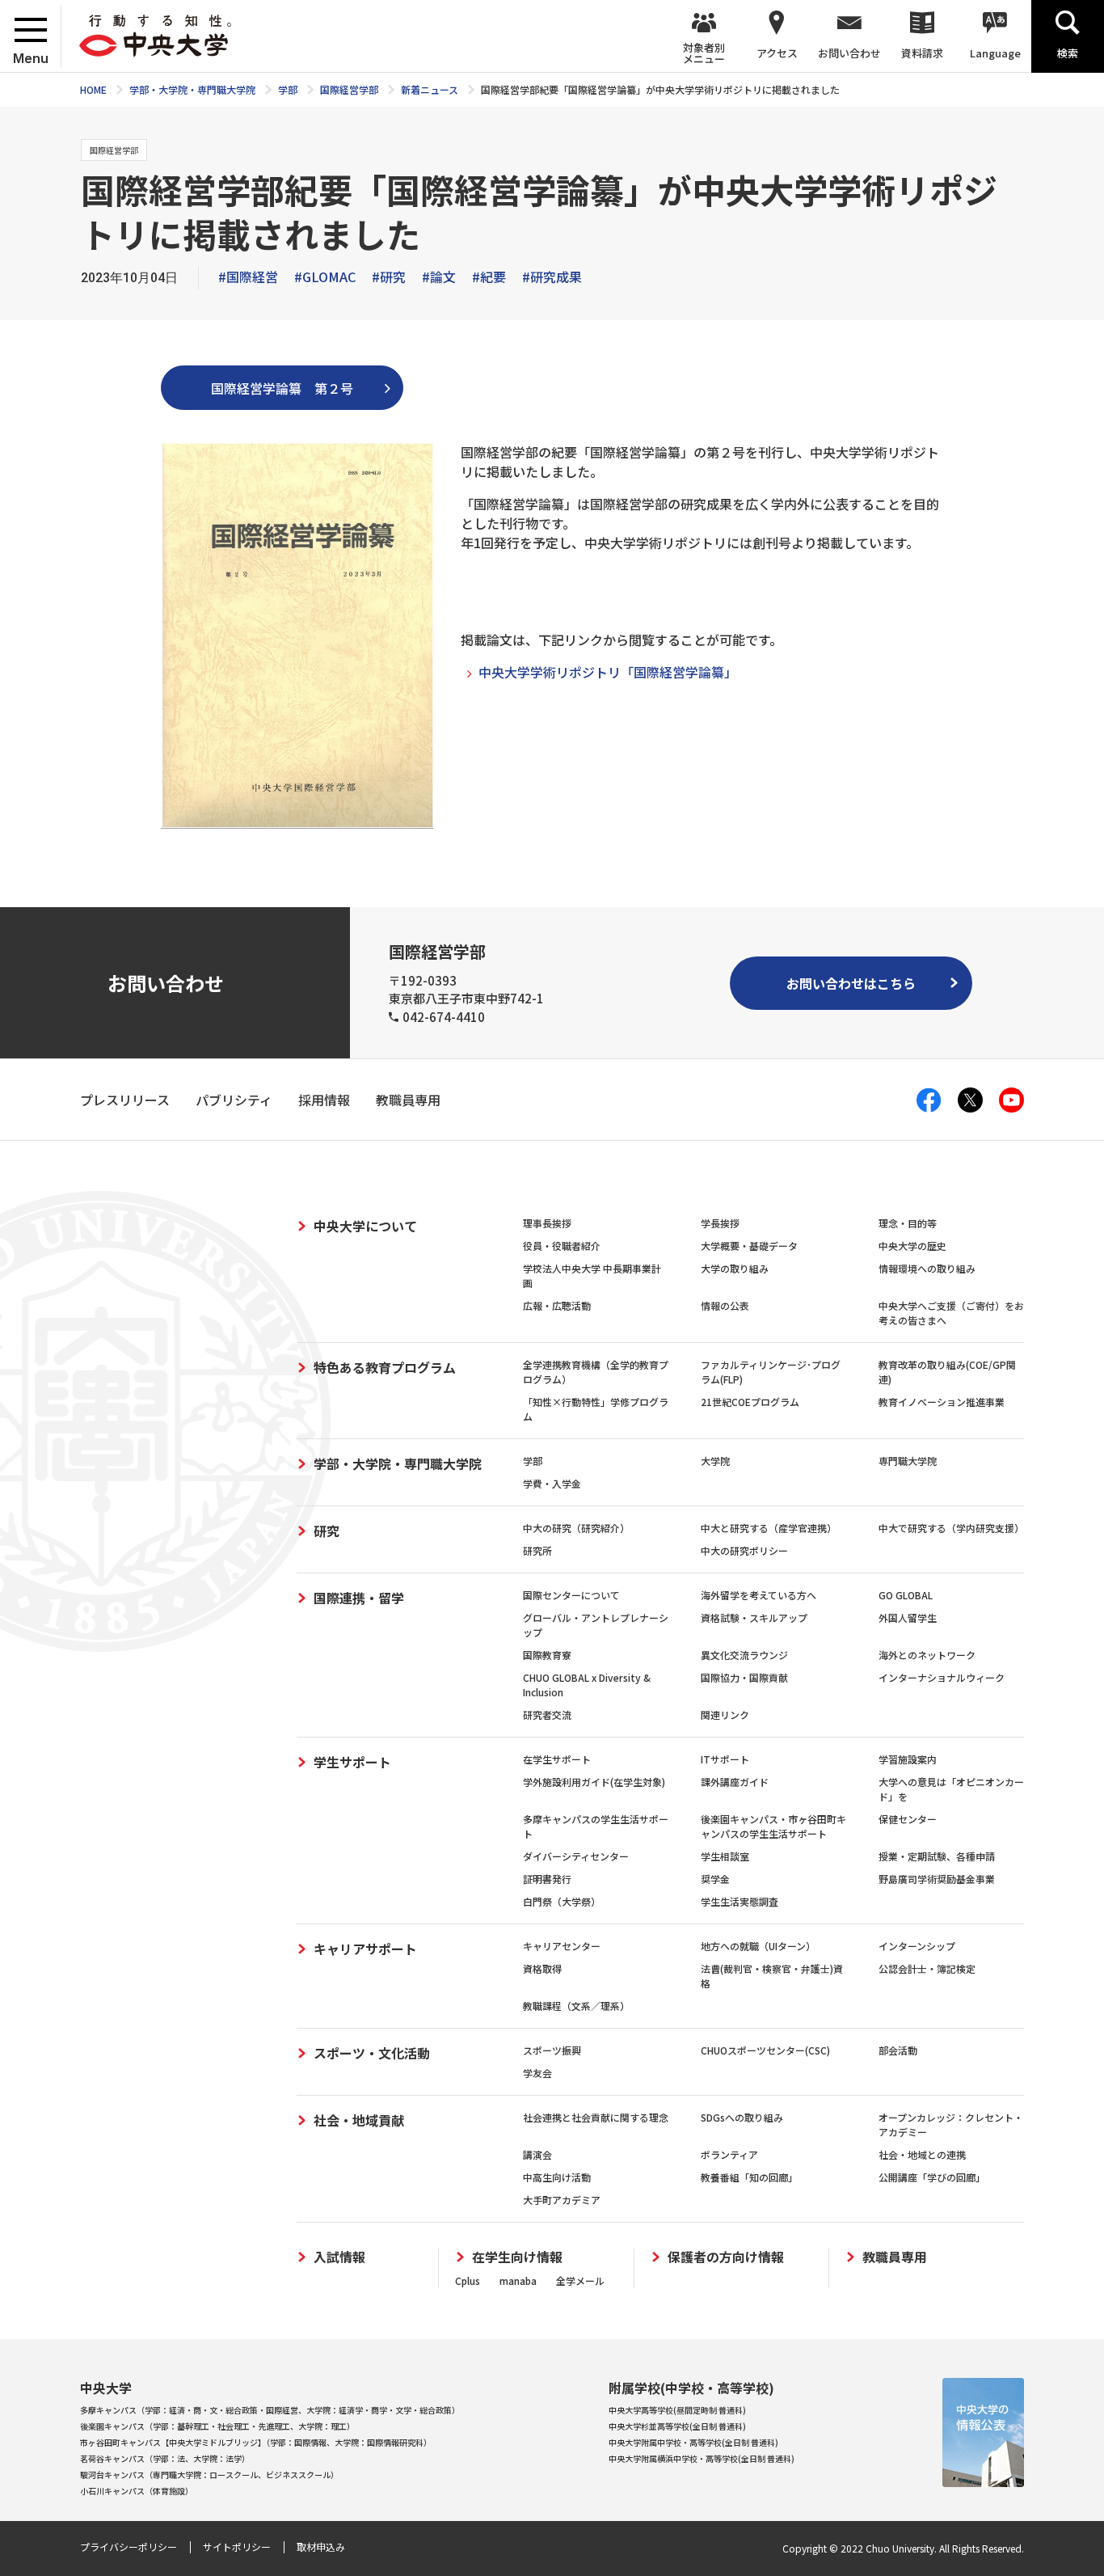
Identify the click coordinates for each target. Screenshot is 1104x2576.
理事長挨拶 (547, 1223)
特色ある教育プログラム (385, 1367)
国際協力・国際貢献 (744, 1677)
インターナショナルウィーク (942, 1677)
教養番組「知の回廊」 (749, 2177)
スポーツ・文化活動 (372, 2053)
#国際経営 (248, 277)
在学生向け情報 (517, 2257)
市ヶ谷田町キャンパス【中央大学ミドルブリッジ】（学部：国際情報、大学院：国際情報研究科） (256, 2442)
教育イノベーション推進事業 (942, 1402)
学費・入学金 (552, 1483)
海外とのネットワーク (927, 1655)
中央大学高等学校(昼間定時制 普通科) (677, 2410)
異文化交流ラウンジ (744, 1655)
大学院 (715, 1461)
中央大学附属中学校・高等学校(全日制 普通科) (693, 2442)
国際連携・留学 (359, 1598)
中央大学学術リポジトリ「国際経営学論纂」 (608, 672)
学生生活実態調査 (740, 1901)
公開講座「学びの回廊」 (932, 2177)
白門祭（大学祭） (562, 1901)
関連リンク (725, 1715)
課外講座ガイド (735, 1782)
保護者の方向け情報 (726, 2257)
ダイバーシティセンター (576, 1856)
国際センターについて (571, 1595)
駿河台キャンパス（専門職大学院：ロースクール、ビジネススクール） (209, 2475)
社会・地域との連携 (922, 2154)
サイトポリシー (237, 2546)
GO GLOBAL (906, 1595)
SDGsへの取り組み (742, 2117)
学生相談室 (725, 1856)
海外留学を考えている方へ (758, 1595)
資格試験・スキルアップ (754, 1617)
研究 (327, 1531)
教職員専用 (895, 2257)
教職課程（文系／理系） (576, 2006)
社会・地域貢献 (359, 2120)
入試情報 (339, 2257)
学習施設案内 (908, 1759)
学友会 (537, 2073)
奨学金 (715, 1879)
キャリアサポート (365, 1949)
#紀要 (489, 277)
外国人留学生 (908, 1617)
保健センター (908, 1819)
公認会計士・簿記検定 (927, 1968)
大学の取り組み (735, 1268)
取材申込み (321, 2546)
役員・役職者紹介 (562, 1246)
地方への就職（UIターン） (758, 1946)
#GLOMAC (325, 277)
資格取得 (542, 1968)
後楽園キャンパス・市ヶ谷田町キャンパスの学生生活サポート (773, 1826)
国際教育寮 (547, 1655)
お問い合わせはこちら (851, 983)
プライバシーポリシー (129, 2546)
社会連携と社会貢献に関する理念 (596, 2117)
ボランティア (729, 2154)
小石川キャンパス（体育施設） (137, 2491)
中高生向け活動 (557, 2177)
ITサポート (725, 1759)
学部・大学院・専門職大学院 (398, 1463)
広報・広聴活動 (557, 1305)
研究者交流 (547, 1715)
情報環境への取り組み (927, 1268)
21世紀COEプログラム (750, 1402)
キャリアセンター (562, 1946)
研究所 (537, 1550)
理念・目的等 (908, 1223)
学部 (533, 1461)
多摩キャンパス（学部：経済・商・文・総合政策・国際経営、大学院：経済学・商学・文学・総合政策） (270, 2410)
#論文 (439, 277)
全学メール (580, 2280)
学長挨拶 (720, 1223)
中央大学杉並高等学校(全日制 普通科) (677, 2426)
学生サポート (352, 1762)
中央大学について (365, 1226)
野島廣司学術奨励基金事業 (937, 1879)
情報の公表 (725, 1305)
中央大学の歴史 (912, 1246)
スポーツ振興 (552, 2050)
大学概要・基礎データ (749, 1246)
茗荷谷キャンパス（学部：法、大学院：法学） (165, 2458)
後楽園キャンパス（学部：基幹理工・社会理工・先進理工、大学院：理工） (217, 2426)
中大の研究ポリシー (744, 1550)
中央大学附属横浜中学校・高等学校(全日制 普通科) (702, 2458)
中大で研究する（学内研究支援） (951, 1528)
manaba (518, 2280)
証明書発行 (547, 1879)
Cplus (468, 2280)
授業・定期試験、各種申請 (937, 1856)
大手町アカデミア (562, 2200)
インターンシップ (917, 1946)
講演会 (537, 2154)
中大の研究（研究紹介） (576, 1528)
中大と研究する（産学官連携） (769, 1528)
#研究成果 (552, 277)
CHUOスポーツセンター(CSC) (765, 2050)
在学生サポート (557, 1759)
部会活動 (898, 2050)
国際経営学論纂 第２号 (282, 388)
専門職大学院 (908, 1461)
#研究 (389, 277)
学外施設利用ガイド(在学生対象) (594, 1782)
